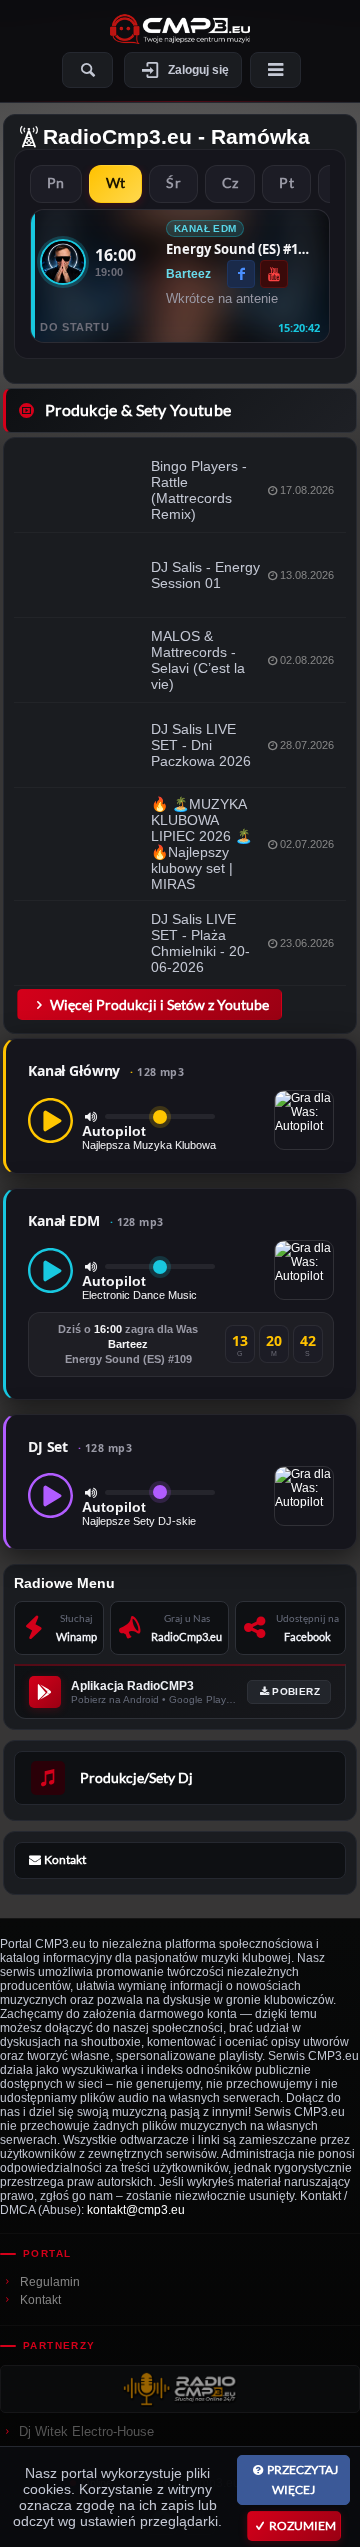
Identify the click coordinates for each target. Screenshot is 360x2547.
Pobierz (296, 1691)
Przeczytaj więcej (302, 2479)
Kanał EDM (96, 1220)
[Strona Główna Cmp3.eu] (180, 29)
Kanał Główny (106, 1070)
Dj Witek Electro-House (86, 2431)
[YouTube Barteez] (274, 274)
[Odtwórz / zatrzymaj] (50, 1120)
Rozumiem (302, 2525)
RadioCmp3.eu (117, 136)
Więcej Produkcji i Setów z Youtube (159, 1004)
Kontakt (40, 2300)
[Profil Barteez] (63, 262)
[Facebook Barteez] (241, 274)
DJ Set (80, 1446)
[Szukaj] (87, 70)
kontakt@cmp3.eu (136, 2210)
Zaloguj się (198, 70)
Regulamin (50, 2282)
